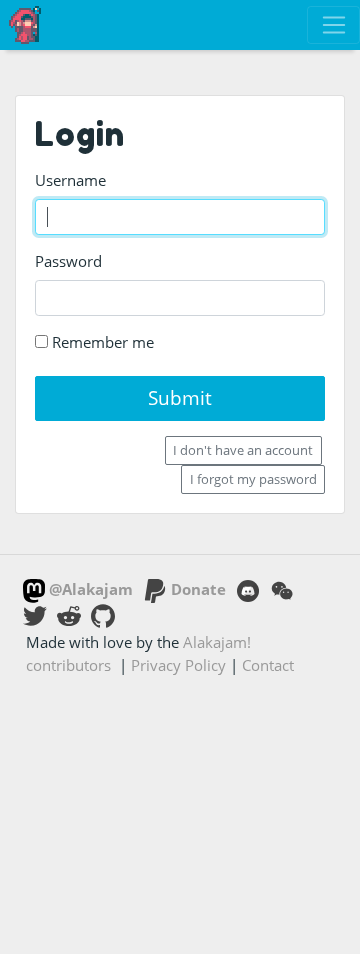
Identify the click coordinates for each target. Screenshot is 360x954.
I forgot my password (253, 479)
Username (70, 180)
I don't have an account (243, 450)
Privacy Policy (178, 665)
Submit (180, 397)
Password (68, 261)
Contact (268, 665)
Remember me (101, 342)
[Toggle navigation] (333, 25)
